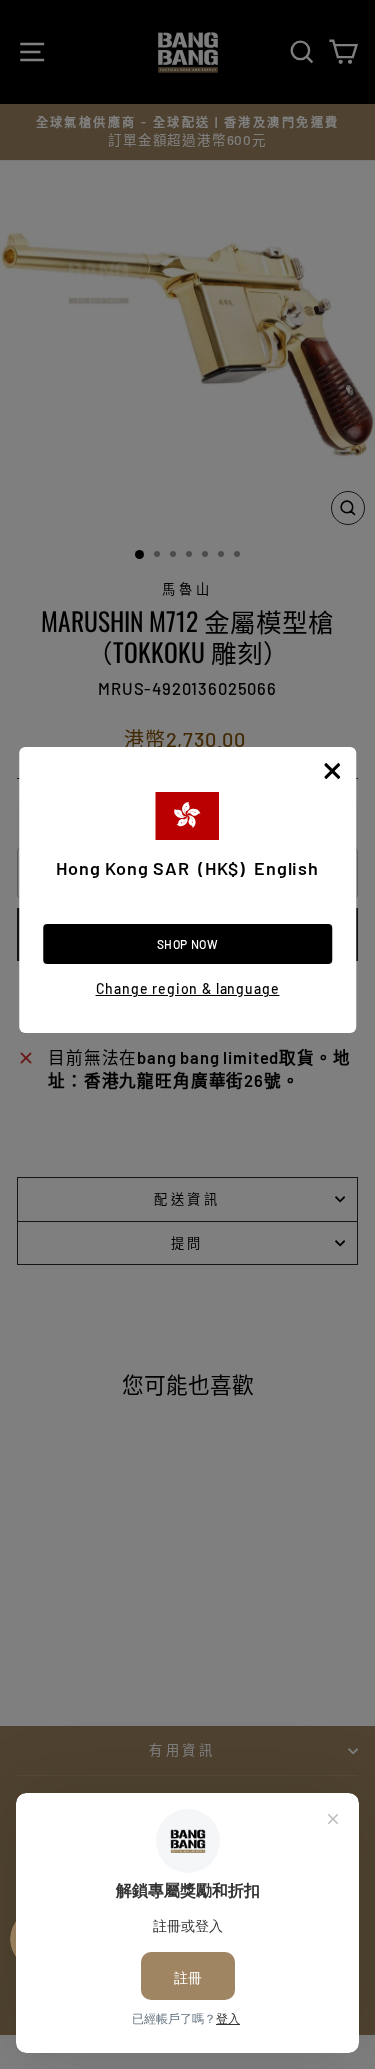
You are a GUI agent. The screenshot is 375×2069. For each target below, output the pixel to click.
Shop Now (188, 944)
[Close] (332, 771)
